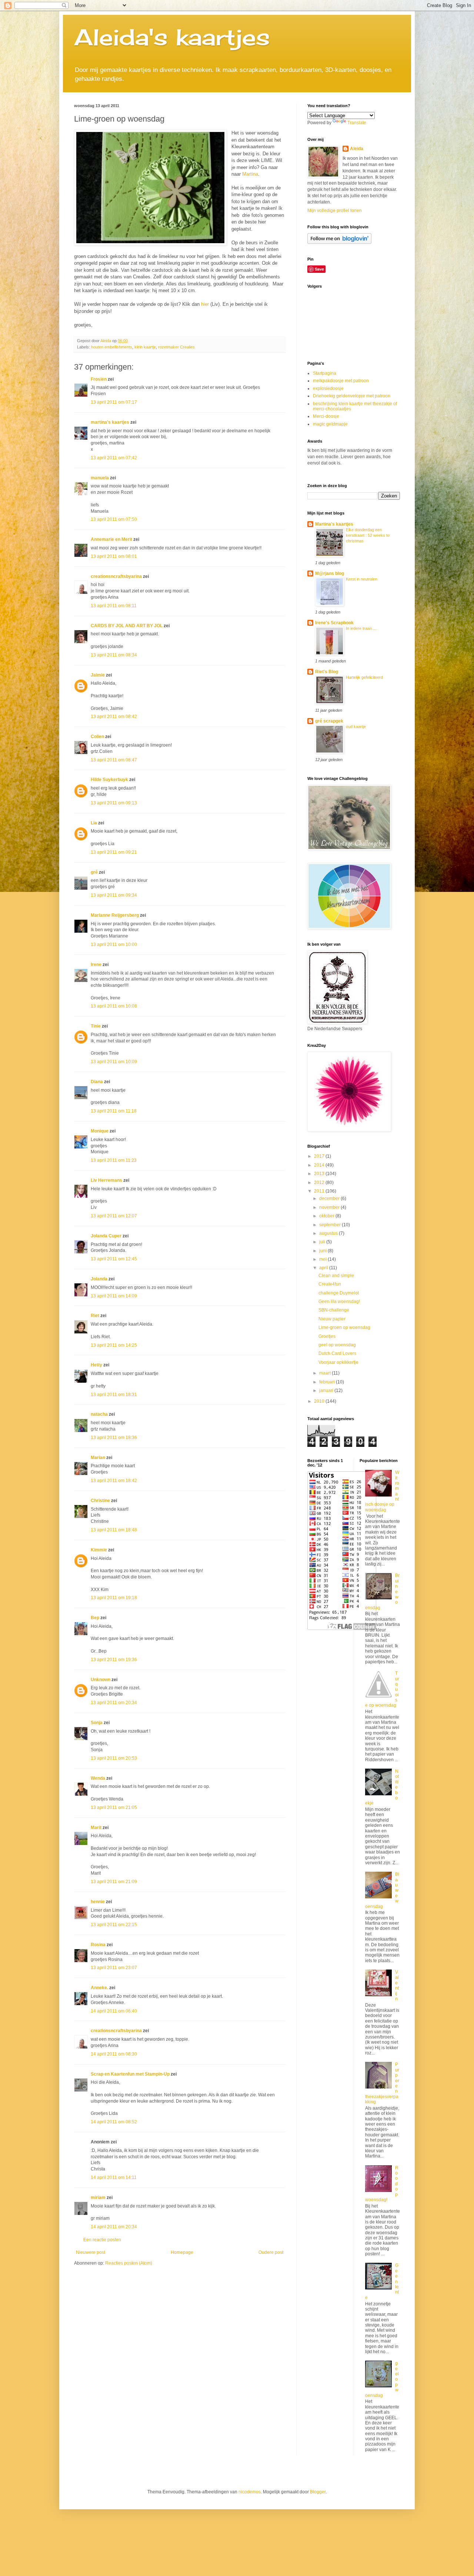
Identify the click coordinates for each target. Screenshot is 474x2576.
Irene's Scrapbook (334, 623)
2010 (320, 1401)
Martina (250, 174)
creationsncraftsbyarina (116, 576)
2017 (320, 1156)
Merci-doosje (326, 416)
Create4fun (330, 1284)
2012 (320, 1183)
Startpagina (325, 373)
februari (328, 1382)
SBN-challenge (334, 1310)
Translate (357, 123)
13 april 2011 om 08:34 (114, 655)
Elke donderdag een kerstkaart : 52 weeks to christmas (368, 535)
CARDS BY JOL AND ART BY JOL (127, 626)
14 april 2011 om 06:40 (114, 2011)
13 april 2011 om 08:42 (114, 717)
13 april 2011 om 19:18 (114, 1598)
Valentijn (397, 1985)
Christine (100, 1501)
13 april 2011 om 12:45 (114, 1259)
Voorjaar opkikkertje (338, 1362)
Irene (96, 965)
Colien (97, 737)
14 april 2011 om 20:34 (114, 2227)
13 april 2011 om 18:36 (114, 1438)
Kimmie (99, 1550)
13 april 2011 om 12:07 (114, 1216)
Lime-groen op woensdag (344, 1327)
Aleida (357, 149)
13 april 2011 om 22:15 (114, 1925)
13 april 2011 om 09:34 (114, 895)
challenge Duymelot (339, 1293)
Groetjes (327, 1336)
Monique (100, 1131)
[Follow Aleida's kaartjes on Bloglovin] (339, 242)
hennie (98, 1902)
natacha (99, 1414)
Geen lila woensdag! (339, 1302)
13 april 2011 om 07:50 (114, 519)
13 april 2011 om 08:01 (114, 556)
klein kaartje (145, 347)
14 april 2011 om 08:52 (114, 2122)
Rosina (98, 1945)
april (324, 1268)
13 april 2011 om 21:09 (114, 1882)
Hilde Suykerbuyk (109, 780)
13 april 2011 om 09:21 (114, 852)
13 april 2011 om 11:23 (114, 1160)
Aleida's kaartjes (172, 37)
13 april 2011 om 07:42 (114, 458)
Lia (94, 823)
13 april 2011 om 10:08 (114, 1006)
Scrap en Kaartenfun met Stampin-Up (130, 2074)
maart (326, 1373)
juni (323, 1251)
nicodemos (250, 2492)
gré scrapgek (329, 721)
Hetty (96, 1365)
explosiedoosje (328, 388)
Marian (98, 1458)
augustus (329, 1233)
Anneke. (99, 1988)
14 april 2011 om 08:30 (114, 2054)
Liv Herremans (106, 1180)
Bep (95, 1618)
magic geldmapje (330, 424)
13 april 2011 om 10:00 (114, 945)
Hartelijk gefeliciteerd (364, 677)
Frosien (99, 379)
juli (323, 1242)
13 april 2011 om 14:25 (114, 1345)
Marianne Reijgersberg (115, 915)
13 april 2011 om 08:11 (114, 606)
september (331, 1225)
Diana (97, 1082)
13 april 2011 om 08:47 (114, 760)
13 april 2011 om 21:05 (114, 1808)
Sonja (97, 1723)
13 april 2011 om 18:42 (114, 1481)
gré (94, 872)
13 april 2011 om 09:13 (114, 803)
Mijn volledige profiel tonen (335, 211)
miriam (98, 2198)
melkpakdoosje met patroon (341, 381)
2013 (320, 1174)
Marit (96, 1828)
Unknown (101, 1680)
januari (327, 1390)
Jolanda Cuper (106, 1236)
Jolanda (99, 1279)
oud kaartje (356, 727)
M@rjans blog (330, 573)
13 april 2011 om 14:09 (114, 1296)
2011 (320, 1191)
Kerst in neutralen (362, 579)
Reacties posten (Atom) (129, 2263)
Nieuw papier (332, 1319)
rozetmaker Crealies (176, 347)
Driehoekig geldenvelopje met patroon (352, 396)
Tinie (96, 1026)
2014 (320, 1165)
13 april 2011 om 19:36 (114, 1660)
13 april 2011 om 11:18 (114, 1111)
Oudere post (271, 2252)
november (330, 1207)
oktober (327, 1216)
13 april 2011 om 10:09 (114, 1062)
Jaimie (98, 675)
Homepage (182, 2252)
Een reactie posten (102, 2240)
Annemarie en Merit (111, 539)
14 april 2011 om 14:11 (114, 2177)
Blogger (318, 2492)
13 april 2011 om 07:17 (114, 402)
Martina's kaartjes (334, 524)
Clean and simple (336, 1276)
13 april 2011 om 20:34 (114, 1703)
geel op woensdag (337, 1345)
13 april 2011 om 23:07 (114, 1968)
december (330, 1198)
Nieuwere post (91, 2252)
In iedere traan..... (362, 628)
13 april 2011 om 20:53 (114, 1758)
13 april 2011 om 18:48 (114, 1530)
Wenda (98, 1778)
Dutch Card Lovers (337, 1353)
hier (205, 304)
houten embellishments (112, 347)
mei (323, 1259)
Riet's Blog (327, 672)
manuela (100, 478)
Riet (95, 1316)
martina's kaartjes (110, 422)
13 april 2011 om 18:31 (114, 1395)
